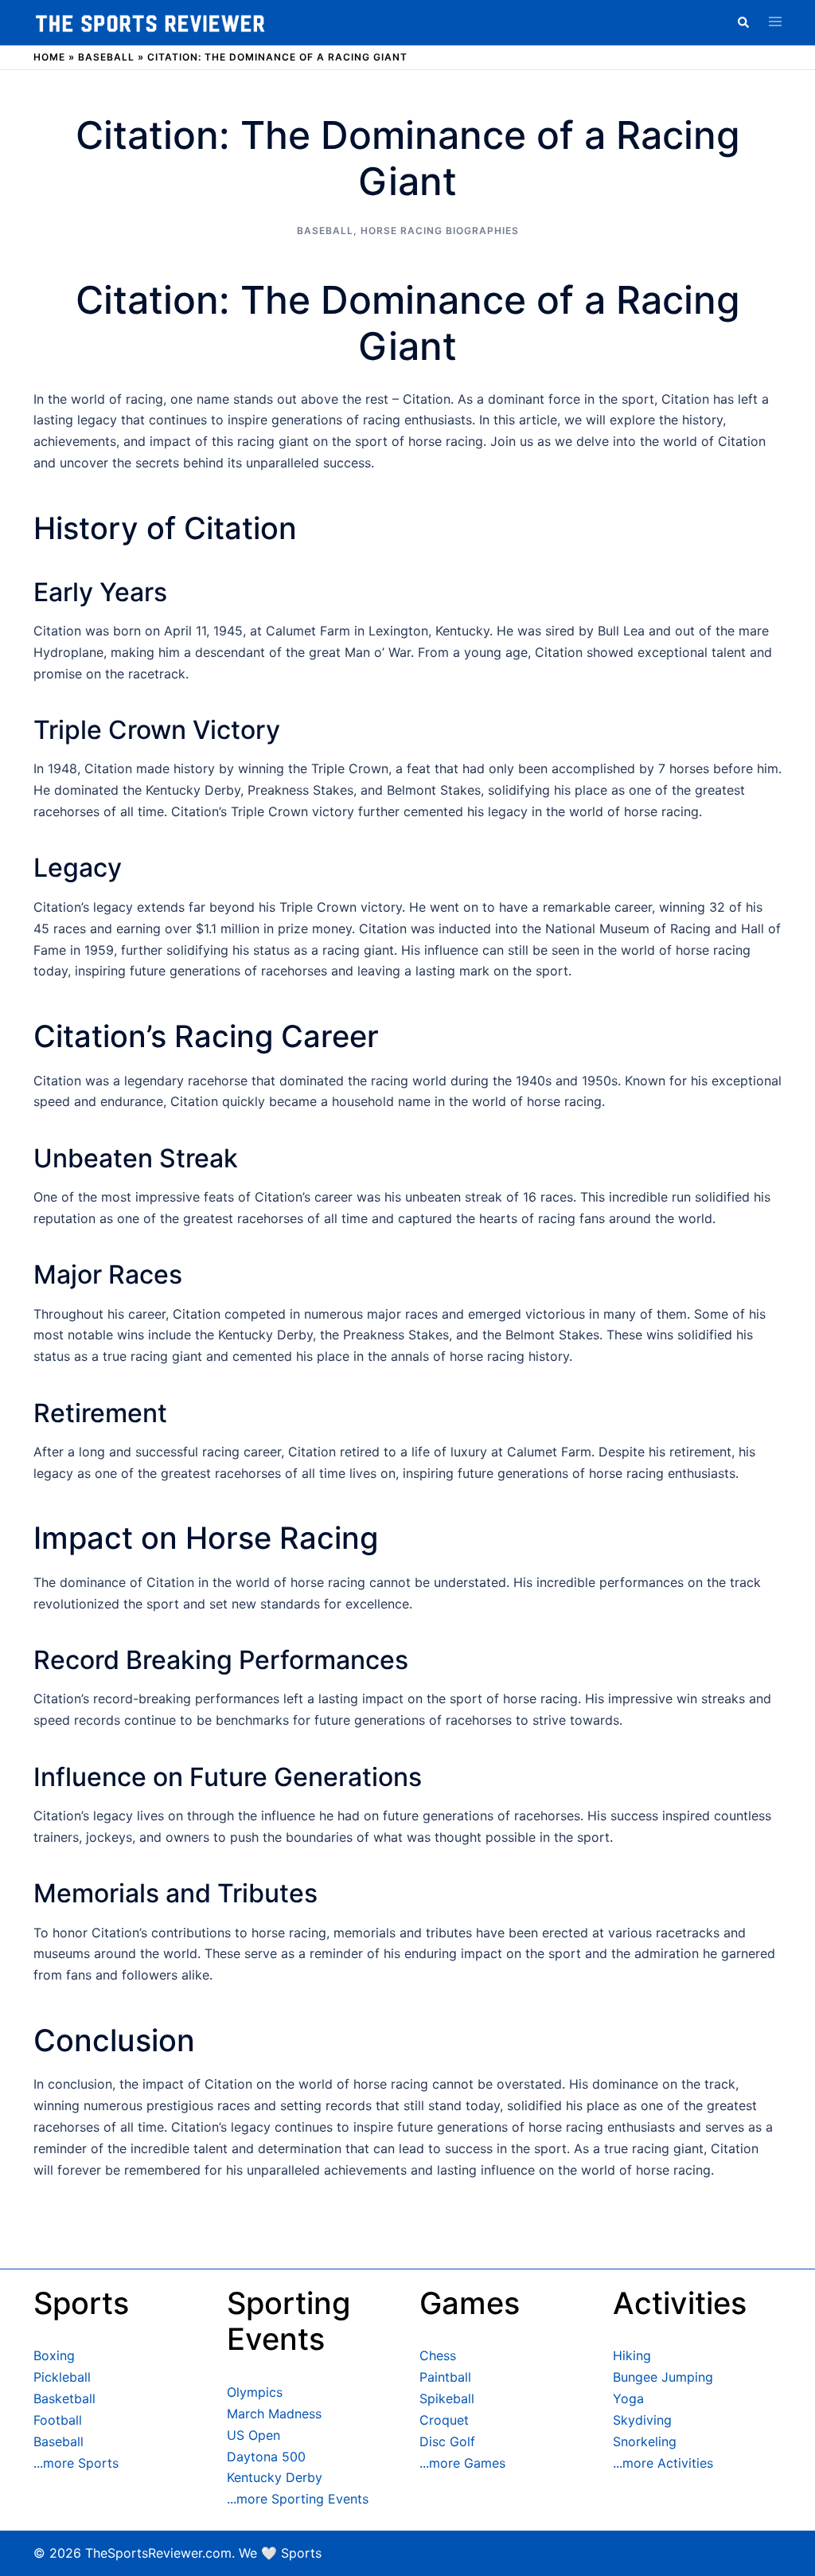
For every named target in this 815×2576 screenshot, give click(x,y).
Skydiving (642, 2420)
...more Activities (663, 2463)
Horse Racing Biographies (440, 231)
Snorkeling (645, 2441)
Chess (438, 2355)
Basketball (64, 2398)
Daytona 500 (266, 2457)
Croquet (444, 2420)
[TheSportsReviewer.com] (150, 22)
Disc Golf (447, 2441)
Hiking (632, 2355)
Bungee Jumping (663, 2377)
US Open (253, 2435)
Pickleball (62, 2377)
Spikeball (447, 2398)
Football (58, 2420)
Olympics (255, 2392)
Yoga (628, 2398)
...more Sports (76, 2463)
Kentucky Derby (275, 2477)
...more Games (462, 2463)
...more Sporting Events (298, 2499)
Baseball (106, 57)
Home (49, 57)
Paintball (445, 2377)
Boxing (54, 2355)
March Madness (274, 2414)
